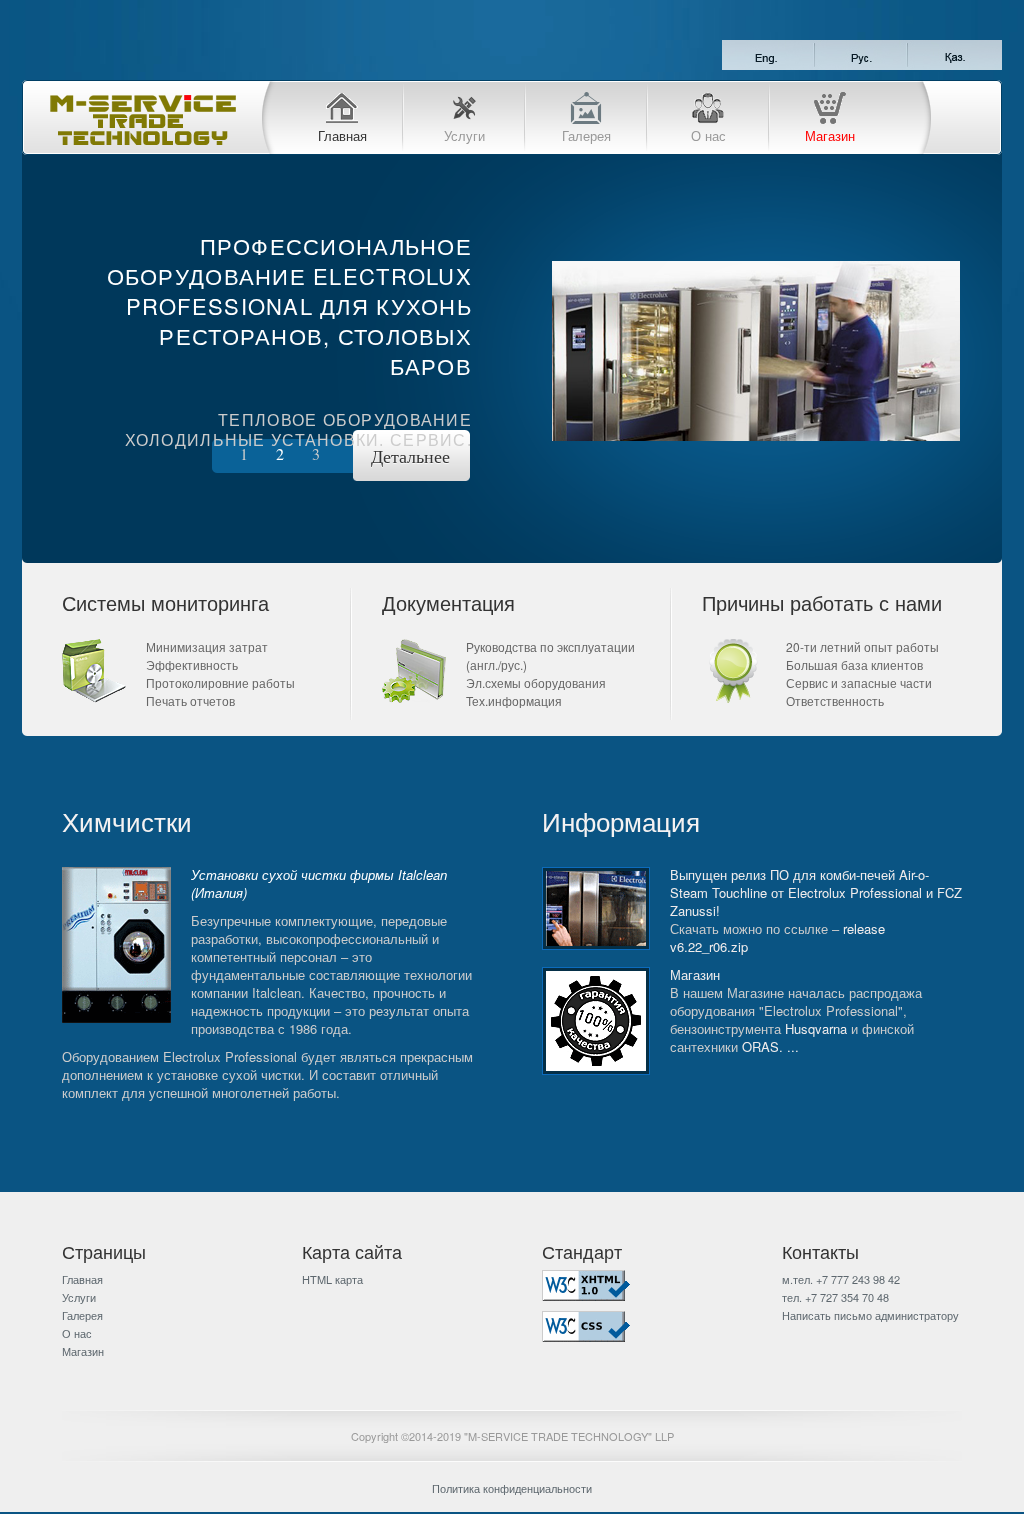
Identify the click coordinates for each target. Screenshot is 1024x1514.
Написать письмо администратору (870, 1315)
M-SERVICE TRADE (142, 120)
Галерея (586, 134)
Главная (342, 134)
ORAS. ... (770, 1046)
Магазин (830, 134)
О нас (708, 134)
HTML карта (332, 1279)
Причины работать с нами (822, 602)
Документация (448, 602)
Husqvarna (816, 1028)
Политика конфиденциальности (512, 1488)
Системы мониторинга (165, 602)
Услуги (464, 134)
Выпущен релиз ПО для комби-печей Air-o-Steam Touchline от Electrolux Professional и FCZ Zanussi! (816, 892)
